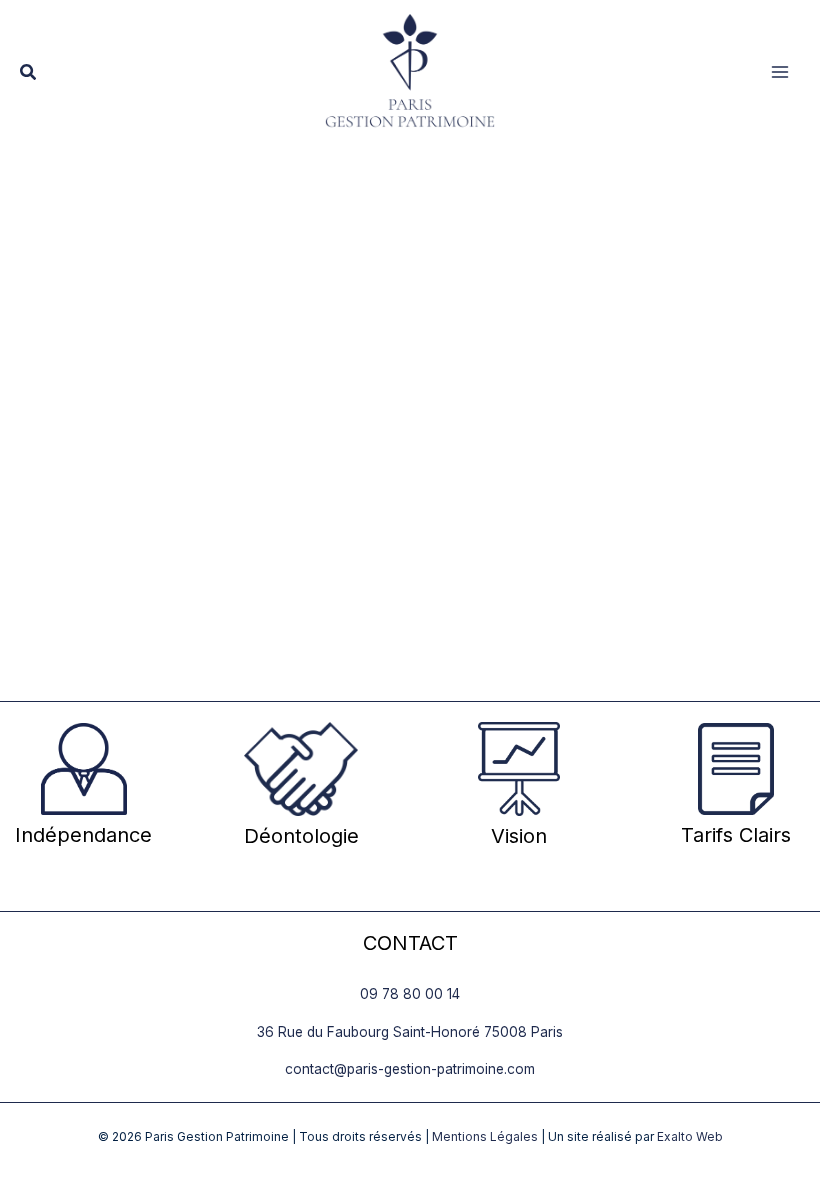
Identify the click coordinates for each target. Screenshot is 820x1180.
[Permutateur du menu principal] (780, 72)
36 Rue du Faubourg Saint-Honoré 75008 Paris (410, 1032)
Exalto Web (690, 1136)
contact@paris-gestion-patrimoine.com (410, 1069)
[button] (29, 72)
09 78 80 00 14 (410, 994)
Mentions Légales (485, 1136)
